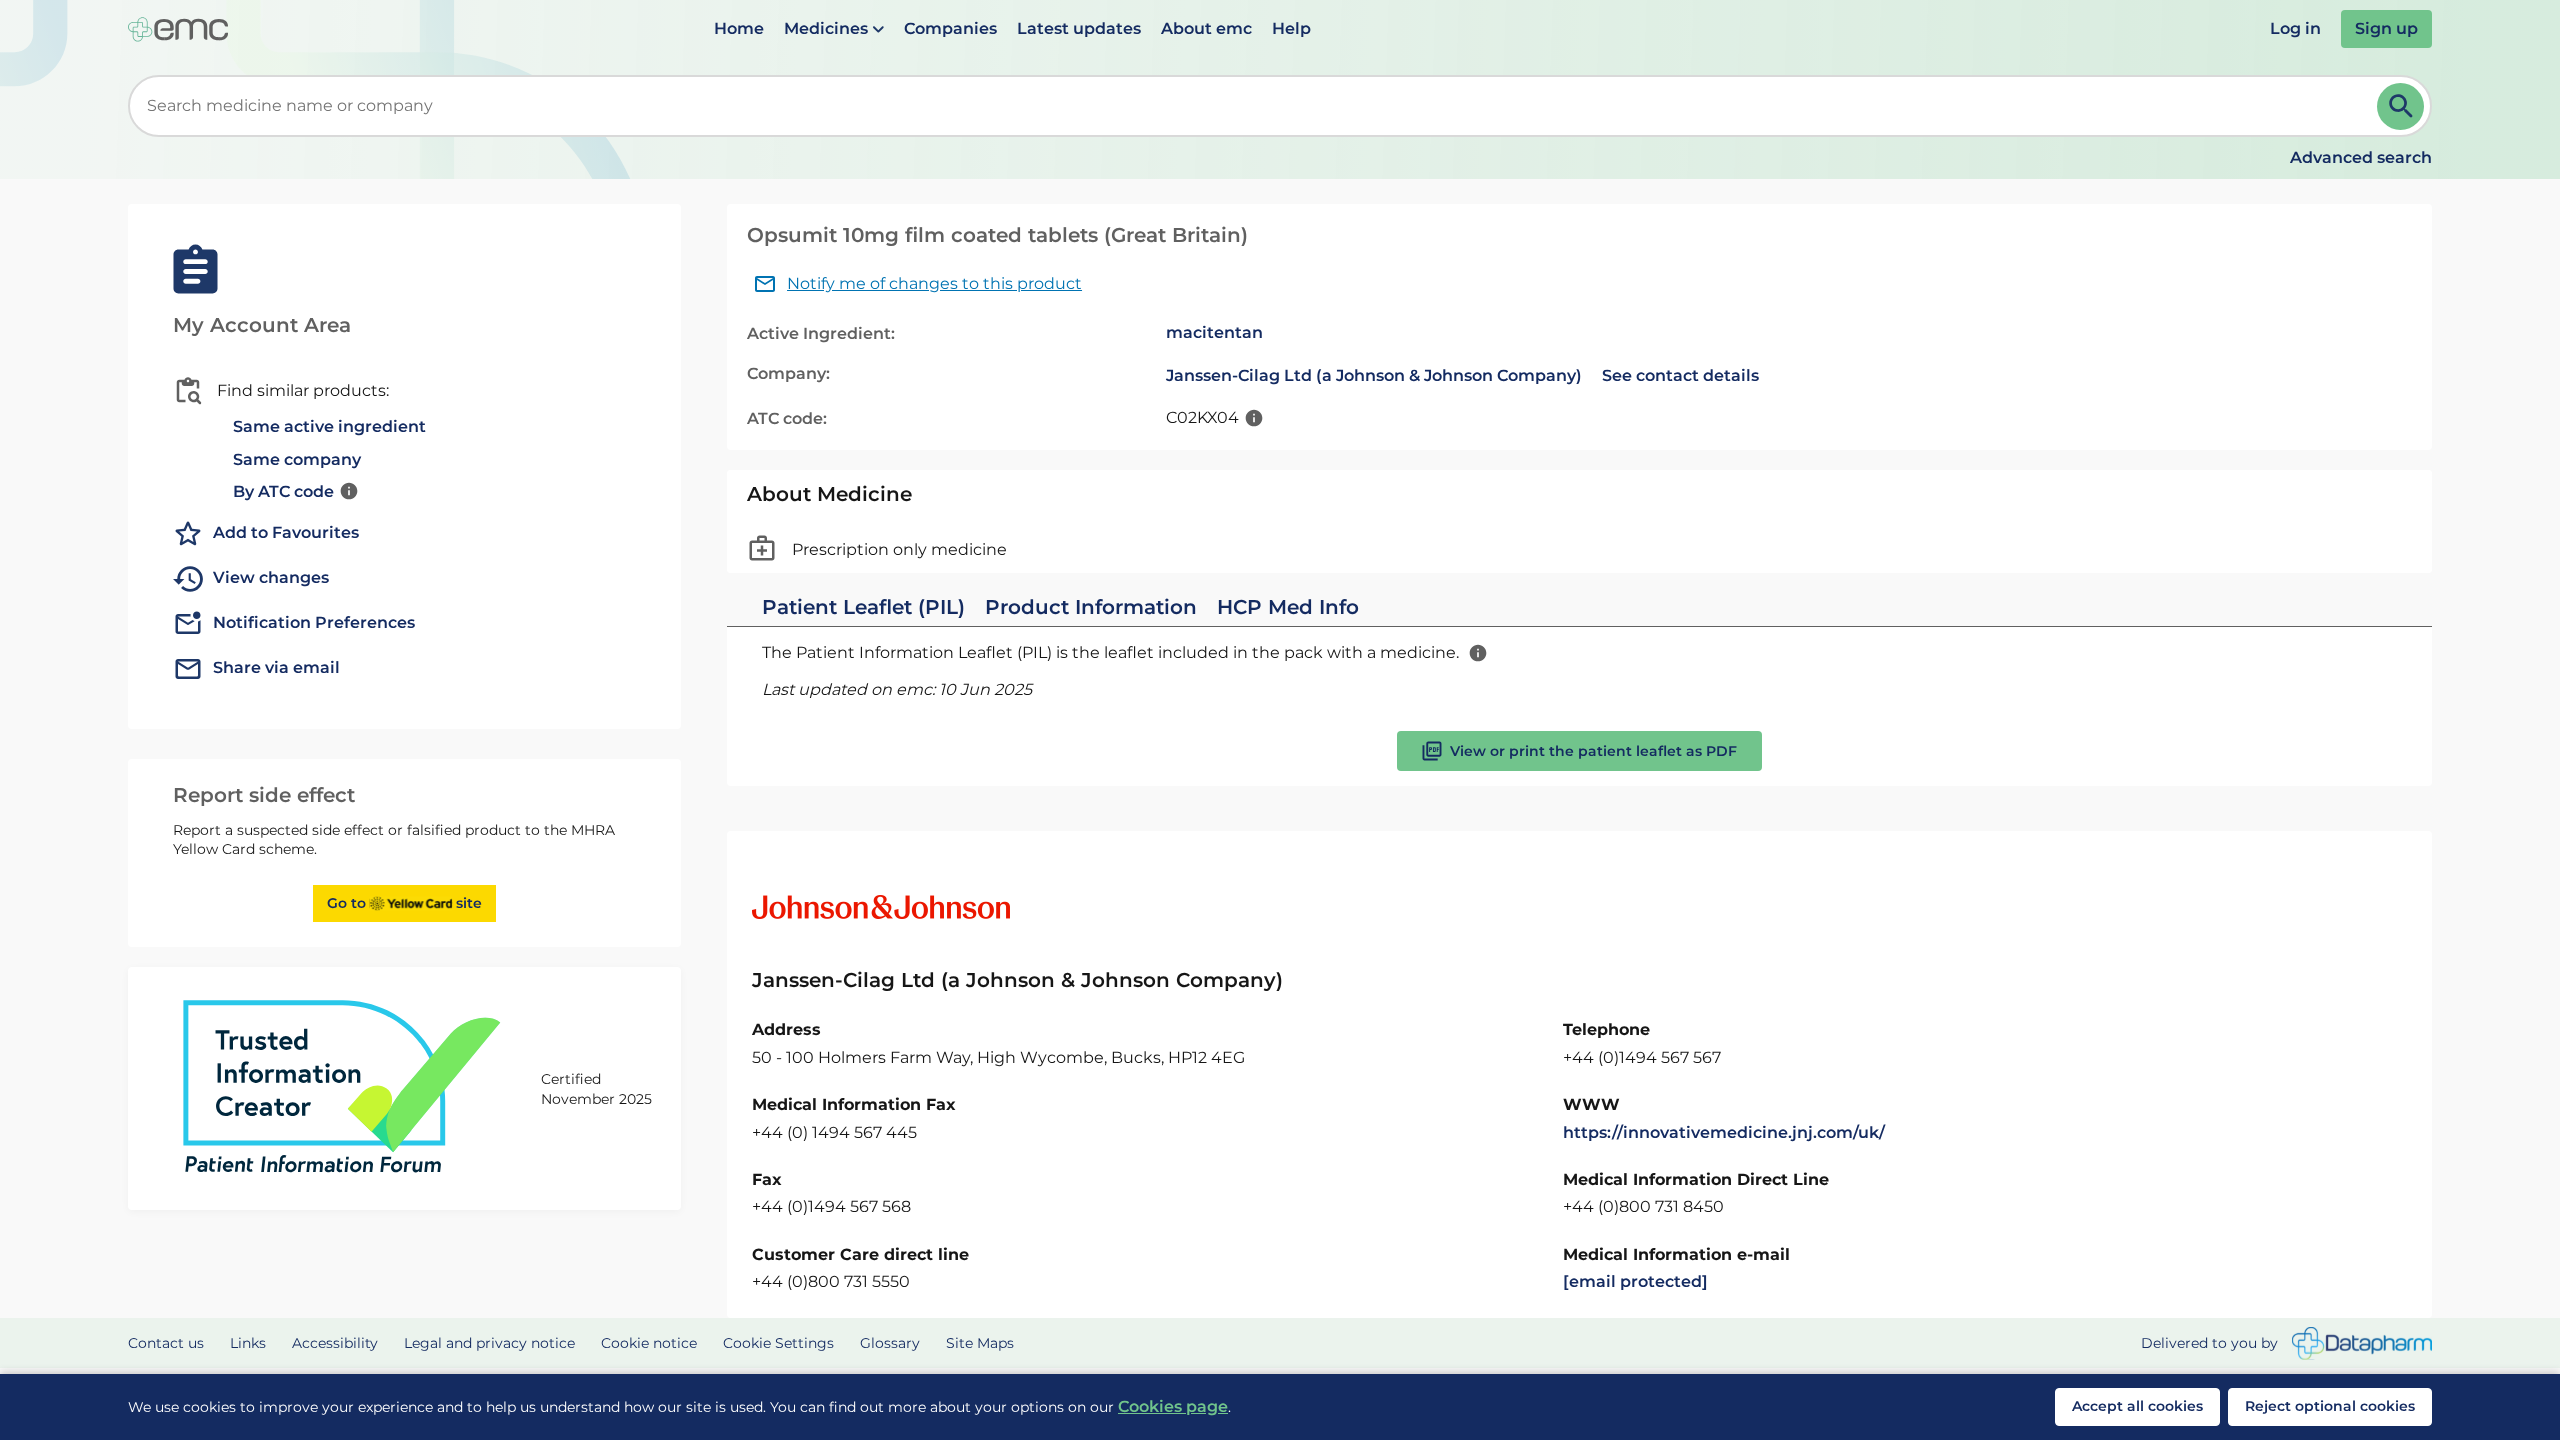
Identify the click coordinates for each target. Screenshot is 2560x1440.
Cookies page (1173, 1406)
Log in (2295, 28)
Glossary (890, 1343)
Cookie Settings (778, 1343)
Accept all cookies (2137, 1406)
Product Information (1091, 607)
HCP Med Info (1288, 607)
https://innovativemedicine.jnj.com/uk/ (1724, 1132)
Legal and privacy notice (489, 1343)
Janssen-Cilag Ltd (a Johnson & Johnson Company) (1374, 375)
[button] (834, 29)
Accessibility (335, 1343)
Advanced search (2361, 157)
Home (739, 28)
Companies (950, 28)
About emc (1206, 28)
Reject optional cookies (2330, 1406)
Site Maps (980, 1343)
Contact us (166, 1343)
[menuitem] (739, 29)
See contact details (1680, 375)
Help (1291, 28)
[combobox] (1256, 106)
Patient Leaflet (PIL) (863, 607)
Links (248, 1343)
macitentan (1214, 332)
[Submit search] (2400, 106)
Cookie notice (649, 1343)
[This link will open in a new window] (2362, 1343)
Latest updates (1079, 28)
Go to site (404, 903)
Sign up (2386, 28)
